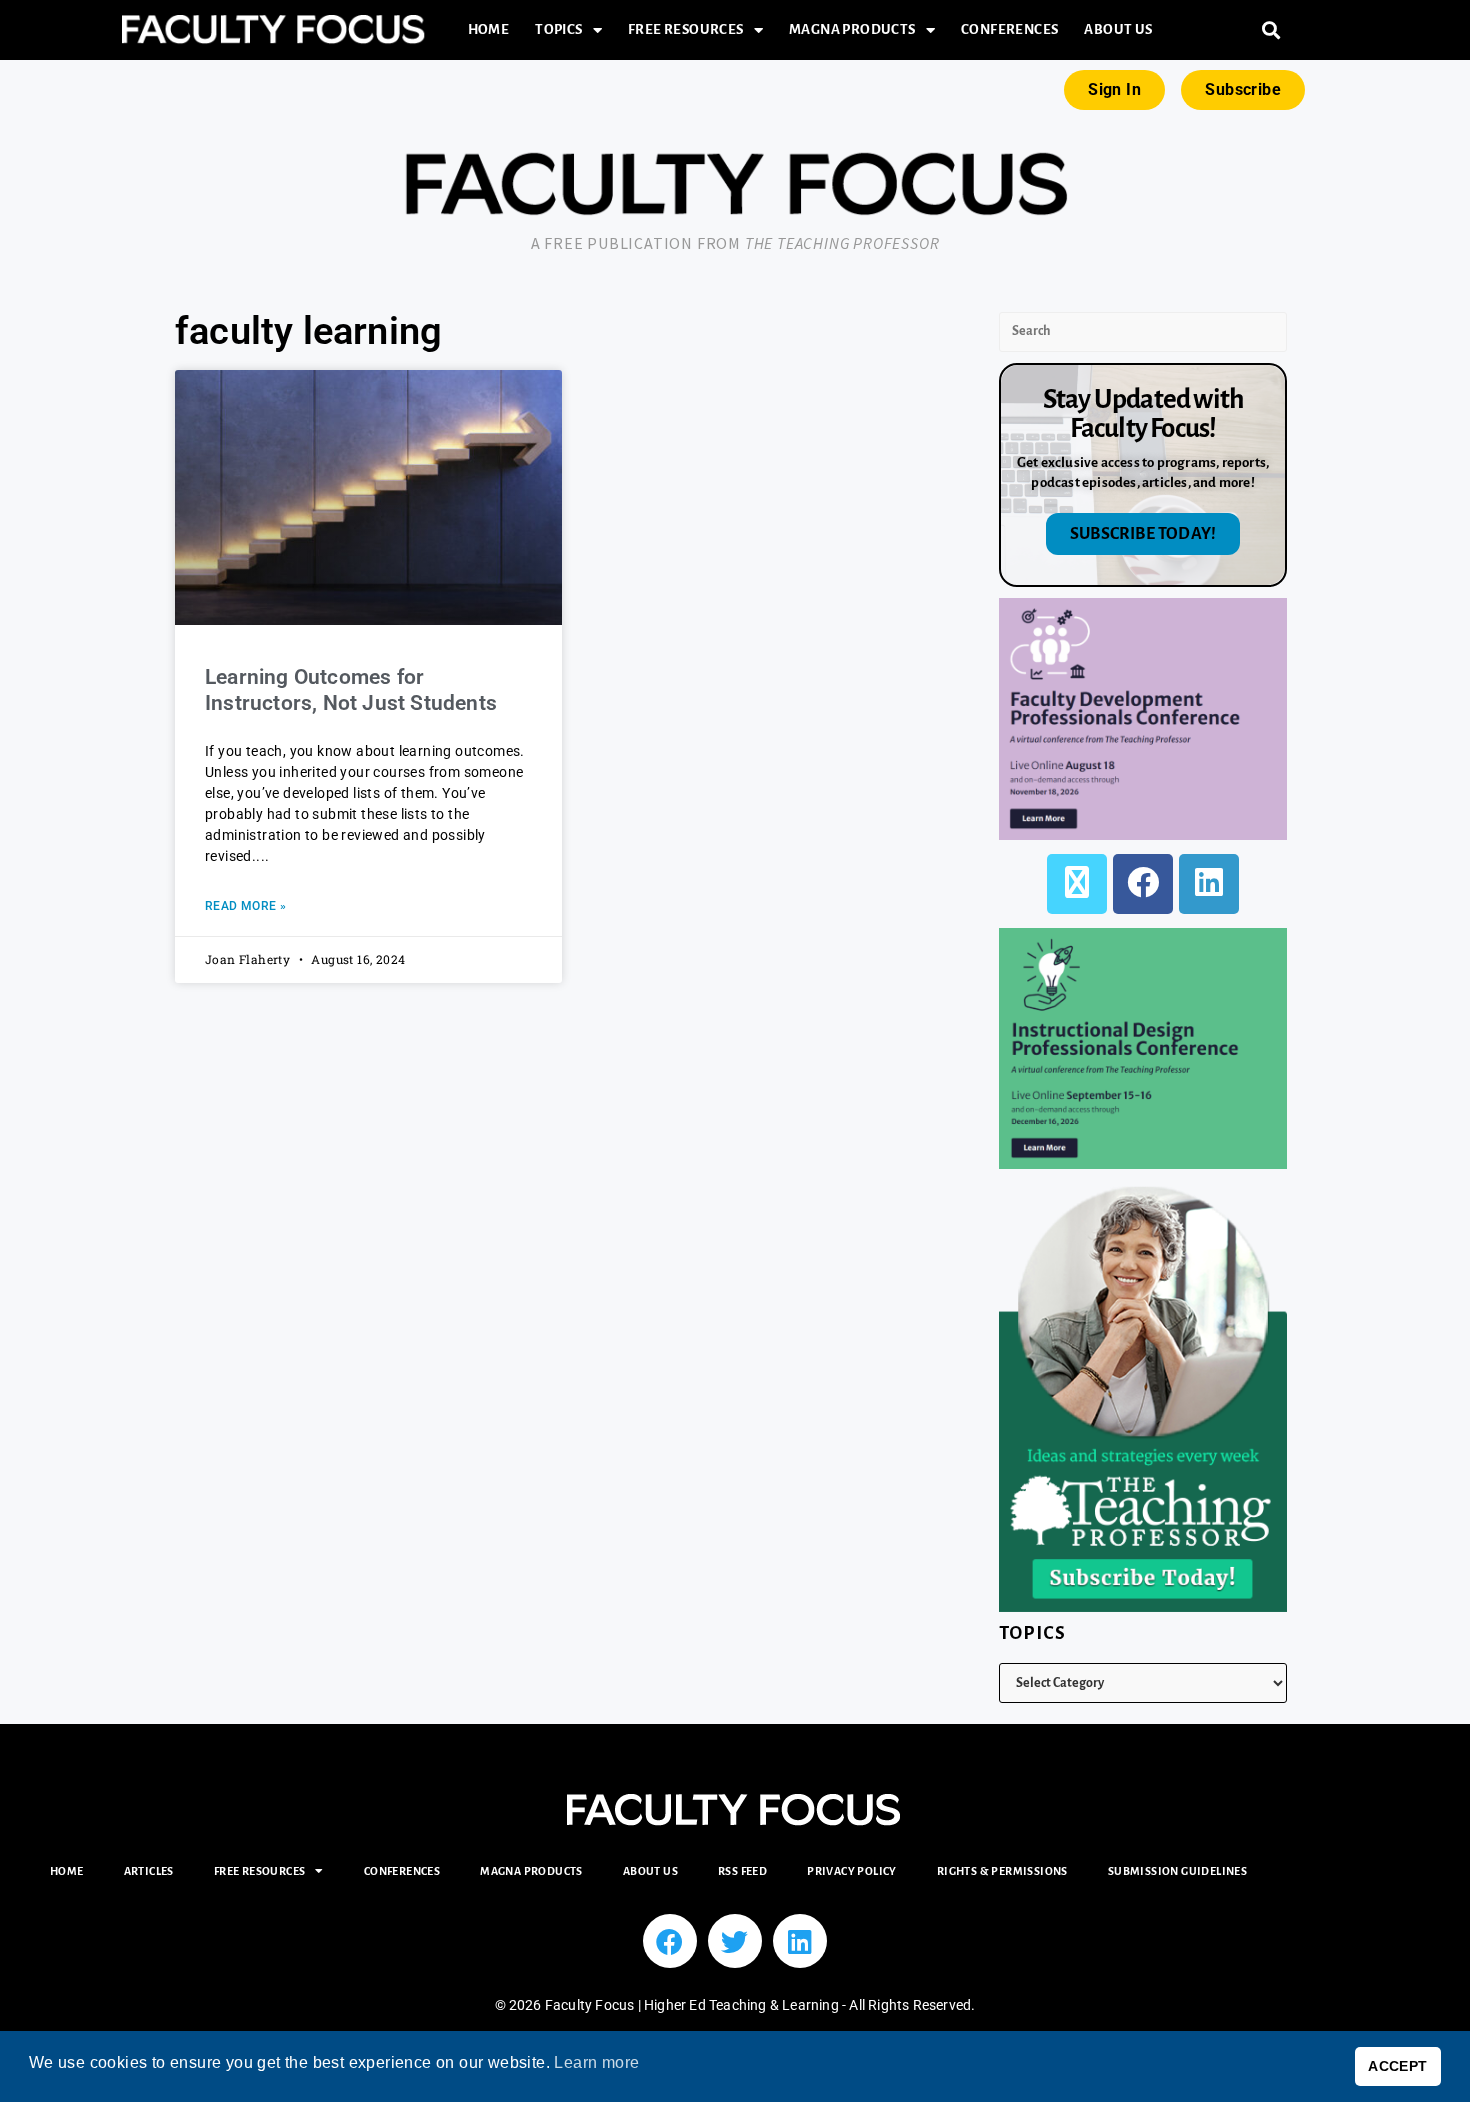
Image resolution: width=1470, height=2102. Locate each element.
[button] (1271, 30)
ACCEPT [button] (1397, 2066)
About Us (1118, 29)
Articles (149, 1871)
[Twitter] (735, 1941)
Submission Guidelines (1177, 1871)
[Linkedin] (800, 1941)
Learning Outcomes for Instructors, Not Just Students (351, 689)
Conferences (1009, 29)
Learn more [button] (596, 2062)
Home (489, 29)
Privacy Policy (852, 1871)
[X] (1077, 884)
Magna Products (852, 29)
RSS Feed (742, 1871)
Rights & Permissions (1002, 1871)
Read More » (245, 906)
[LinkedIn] (1209, 884)
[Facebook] (1143, 884)
